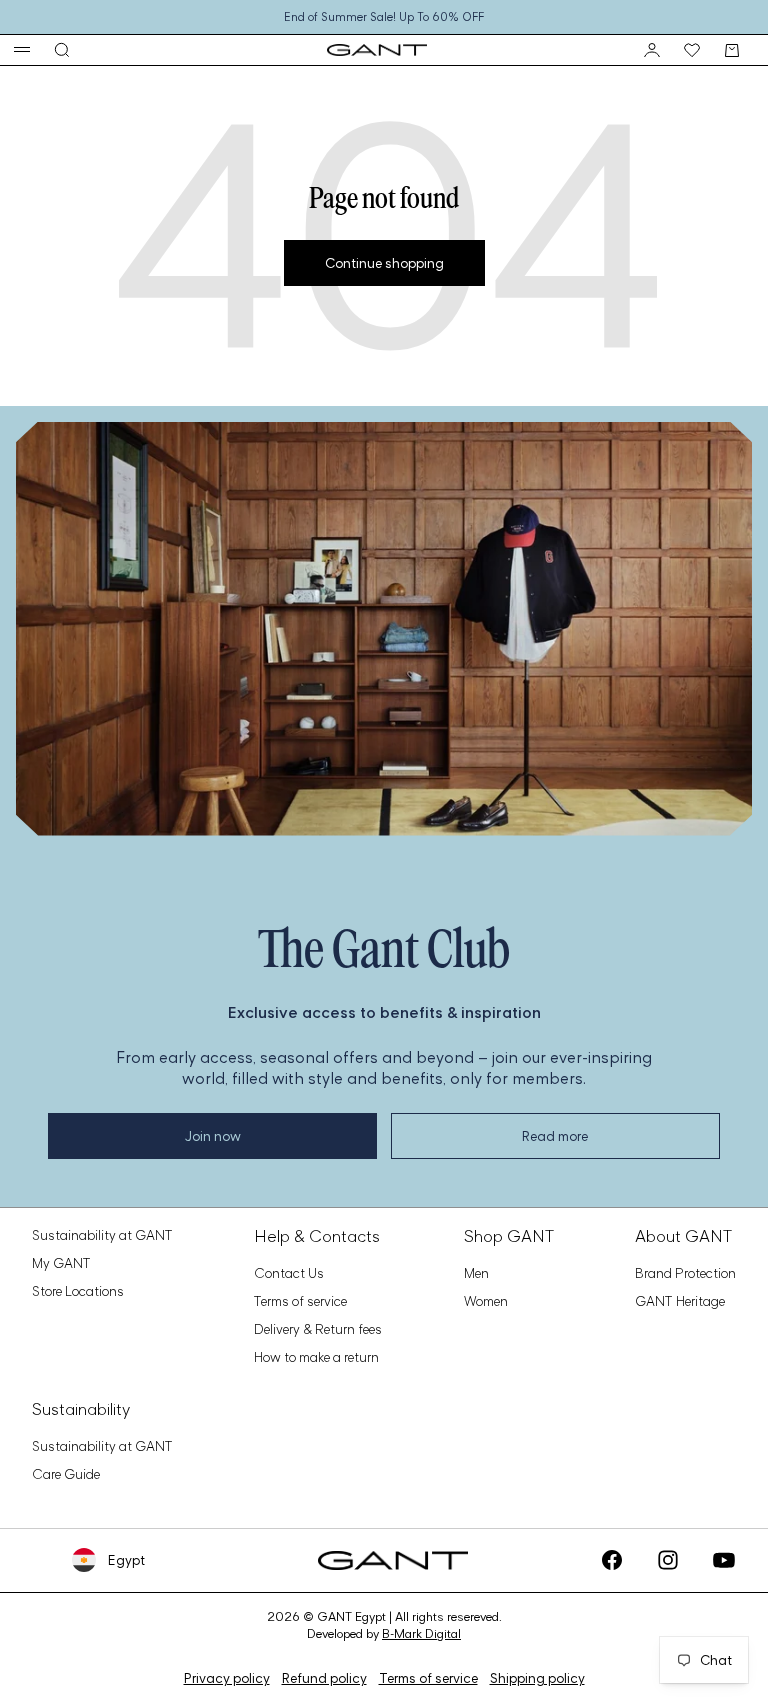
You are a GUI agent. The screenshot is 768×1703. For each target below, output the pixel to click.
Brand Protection (685, 1273)
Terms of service (300, 1301)
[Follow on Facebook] (612, 1560)
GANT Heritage (680, 1301)
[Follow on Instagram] (668, 1560)
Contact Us (289, 1273)
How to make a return (316, 1357)
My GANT (61, 1263)
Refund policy (324, 1678)
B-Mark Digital (421, 1633)
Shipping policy (537, 1678)
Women (486, 1301)
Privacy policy (227, 1678)
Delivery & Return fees (318, 1329)
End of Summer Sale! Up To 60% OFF (384, 16)
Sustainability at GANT (102, 1235)
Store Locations (78, 1291)
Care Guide (66, 1474)
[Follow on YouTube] (724, 1560)
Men (476, 1273)
